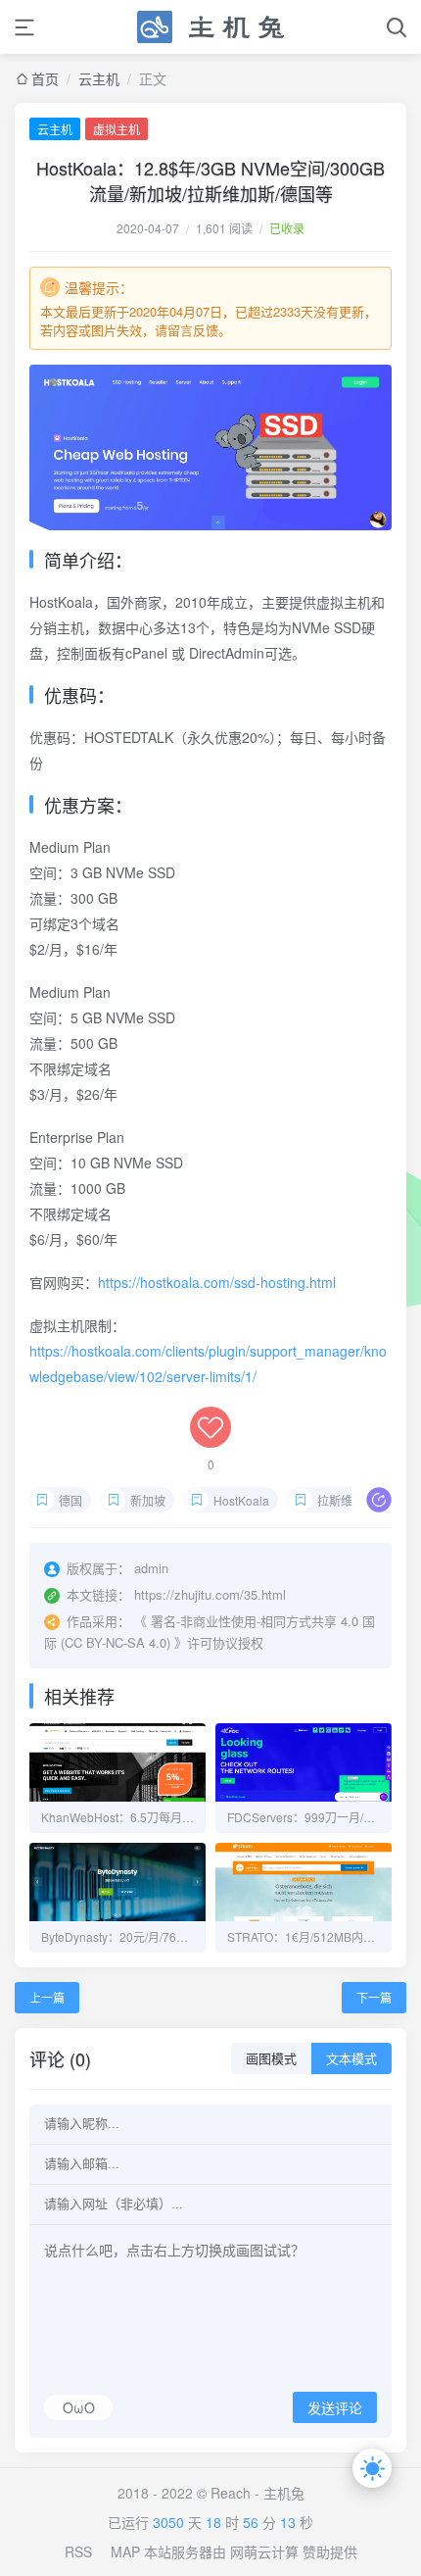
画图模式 (271, 2059)
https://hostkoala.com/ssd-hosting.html (217, 1282)
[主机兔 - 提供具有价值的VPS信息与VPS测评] (210, 27)
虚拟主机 (117, 129)
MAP (125, 2551)
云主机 (99, 78)
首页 (45, 78)
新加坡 (148, 1500)
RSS (78, 2551)
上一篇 (47, 1997)
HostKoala (241, 1500)
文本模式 (351, 2059)
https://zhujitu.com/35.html (210, 1594)
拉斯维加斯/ (348, 1500)
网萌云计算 (264, 2551)
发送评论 (335, 2408)
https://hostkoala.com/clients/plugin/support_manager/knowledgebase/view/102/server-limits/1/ (208, 1363)
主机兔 (284, 2493)
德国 (70, 1500)
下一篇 (374, 1997)
